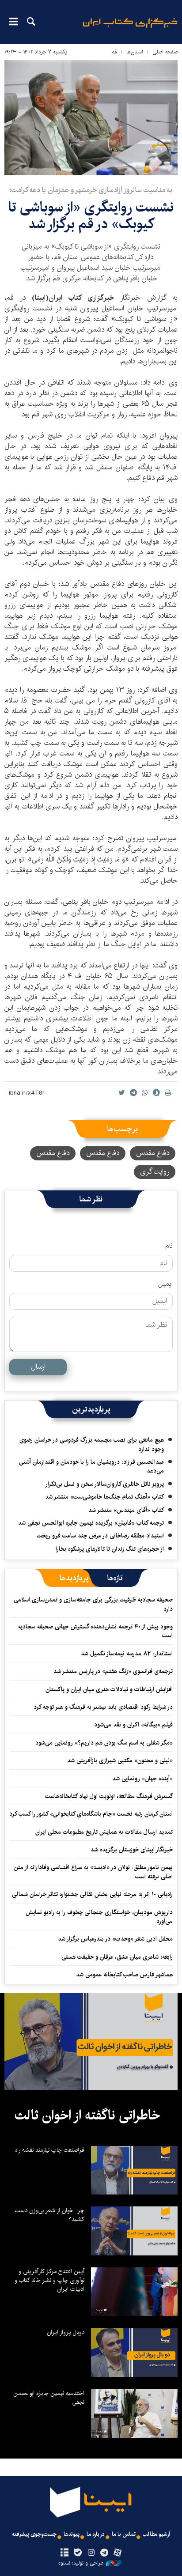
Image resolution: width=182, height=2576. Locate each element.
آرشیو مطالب (156, 2534)
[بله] (78, 2553)
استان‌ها (135, 52)
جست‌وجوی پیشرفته (34, 2534)
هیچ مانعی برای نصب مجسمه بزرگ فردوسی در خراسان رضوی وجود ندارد (92, 1444)
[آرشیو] (64, 2553)
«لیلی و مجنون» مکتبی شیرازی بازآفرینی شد (120, 1760)
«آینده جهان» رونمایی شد (142, 1779)
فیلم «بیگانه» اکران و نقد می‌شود (133, 1725)
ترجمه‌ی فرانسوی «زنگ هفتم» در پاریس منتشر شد (113, 1671)
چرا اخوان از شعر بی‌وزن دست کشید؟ (50, 2215)
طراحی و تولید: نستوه (81, 2563)
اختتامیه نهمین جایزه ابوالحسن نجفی (49, 2398)
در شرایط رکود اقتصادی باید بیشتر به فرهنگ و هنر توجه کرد (103, 1707)
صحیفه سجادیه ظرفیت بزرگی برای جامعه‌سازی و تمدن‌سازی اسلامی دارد (93, 1604)
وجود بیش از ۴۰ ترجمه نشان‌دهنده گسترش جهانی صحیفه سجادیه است (95, 1631)
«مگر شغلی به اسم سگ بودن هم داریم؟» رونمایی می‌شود (104, 1743)
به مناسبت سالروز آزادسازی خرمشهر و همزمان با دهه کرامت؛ (91, 190)
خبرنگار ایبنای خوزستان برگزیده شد (132, 1850)
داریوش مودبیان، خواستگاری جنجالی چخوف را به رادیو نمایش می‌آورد (99, 1917)
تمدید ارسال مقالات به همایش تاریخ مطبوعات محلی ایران (104, 1832)
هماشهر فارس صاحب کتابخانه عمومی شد (124, 1975)
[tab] (115, 1578)
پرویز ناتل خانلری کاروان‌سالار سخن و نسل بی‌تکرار (104, 1484)
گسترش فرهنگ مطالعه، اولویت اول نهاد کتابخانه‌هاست (109, 1796)
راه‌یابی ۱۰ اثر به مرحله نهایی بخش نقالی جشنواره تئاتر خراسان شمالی (92, 1894)
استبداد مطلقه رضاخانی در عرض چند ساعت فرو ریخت (100, 1536)
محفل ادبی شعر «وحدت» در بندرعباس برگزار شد (115, 1939)
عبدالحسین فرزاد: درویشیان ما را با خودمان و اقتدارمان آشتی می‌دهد (91, 1466)
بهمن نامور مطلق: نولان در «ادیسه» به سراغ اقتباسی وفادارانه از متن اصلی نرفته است (93, 1872)
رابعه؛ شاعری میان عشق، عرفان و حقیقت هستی (117, 1957)
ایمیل (165, 1284)
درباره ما (96, 2534)
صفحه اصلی (165, 52)
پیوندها (72, 2534)
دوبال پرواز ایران (66, 2332)
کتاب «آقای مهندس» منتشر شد (126, 1510)
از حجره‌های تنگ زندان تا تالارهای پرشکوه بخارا (110, 1549)
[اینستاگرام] (91, 2553)
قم (114, 52)
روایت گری (155, 1172)
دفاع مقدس (153, 1153)
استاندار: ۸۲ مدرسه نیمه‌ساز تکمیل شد (127, 1654)
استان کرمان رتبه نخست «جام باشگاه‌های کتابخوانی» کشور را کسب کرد (91, 1814)
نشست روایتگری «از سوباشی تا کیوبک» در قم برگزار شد (91, 216)
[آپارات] (118, 2553)
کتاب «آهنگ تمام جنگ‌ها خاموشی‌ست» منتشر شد (104, 1497)
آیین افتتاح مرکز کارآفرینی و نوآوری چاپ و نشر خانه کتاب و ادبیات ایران (49, 2280)
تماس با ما (124, 2534)
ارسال (38, 1367)
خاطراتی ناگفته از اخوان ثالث (87, 2115)
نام (169, 1246)
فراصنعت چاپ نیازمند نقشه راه (50, 2150)
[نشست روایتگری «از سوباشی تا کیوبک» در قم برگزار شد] (91, 118)
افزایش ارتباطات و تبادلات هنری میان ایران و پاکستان (109, 1689)
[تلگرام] (104, 2553)
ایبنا (130, 29)
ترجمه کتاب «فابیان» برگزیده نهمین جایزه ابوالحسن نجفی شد (91, 1523)
